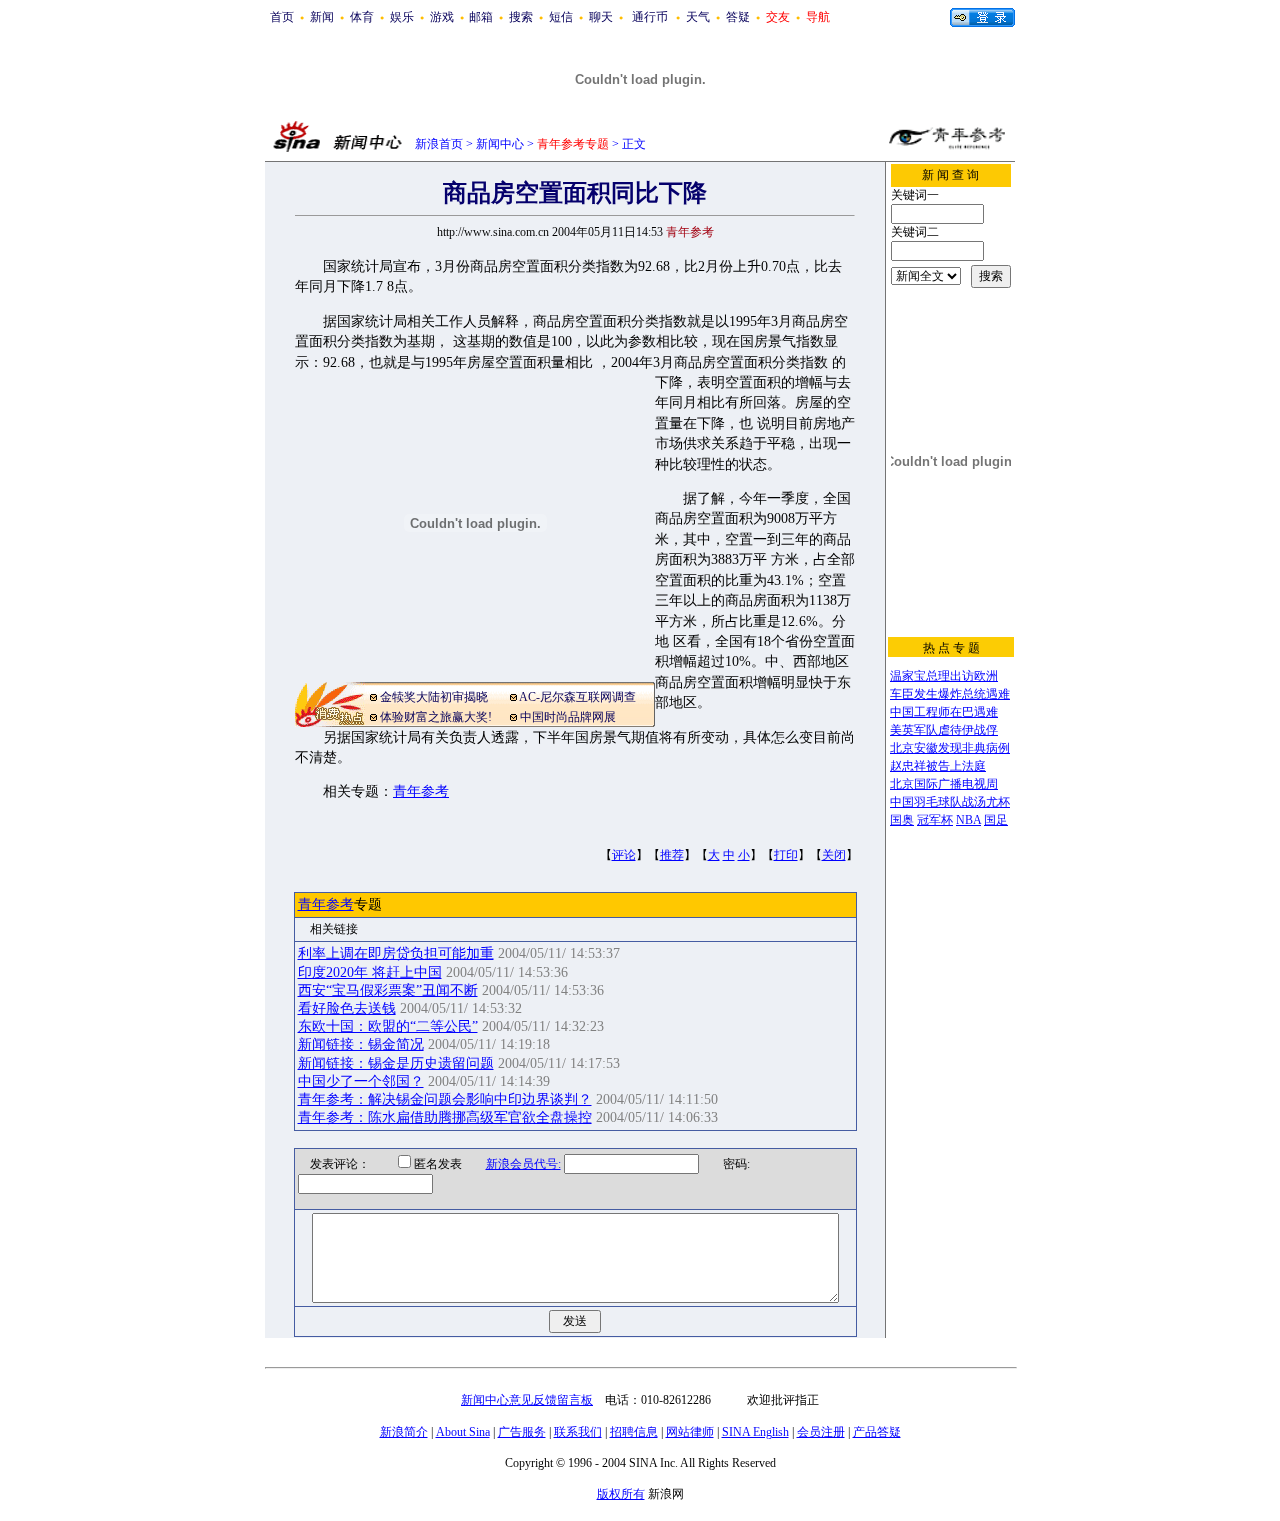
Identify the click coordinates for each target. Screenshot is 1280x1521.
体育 (362, 17)
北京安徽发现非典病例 (950, 748)
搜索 (521, 17)
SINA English (755, 1432)
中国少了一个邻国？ (361, 1081)
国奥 (902, 820)
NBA (968, 820)
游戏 (442, 17)
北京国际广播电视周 (944, 784)
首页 (282, 17)
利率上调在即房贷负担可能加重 (396, 953)
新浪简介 (404, 1432)
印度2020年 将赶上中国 (370, 972)
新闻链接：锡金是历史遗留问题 (396, 1063)
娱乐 (402, 17)
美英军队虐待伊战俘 (944, 730)
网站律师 (690, 1432)
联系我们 (578, 1432)
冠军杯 (935, 820)
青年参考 (421, 791)
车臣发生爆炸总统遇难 (950, 694)
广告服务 (522, 1432)
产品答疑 (877, 1432)
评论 (624, 855)
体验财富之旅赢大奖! (436, 717)
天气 (698, 17)
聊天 (601, 17)
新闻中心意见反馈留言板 (527, 1400)
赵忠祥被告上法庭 (938, 766)
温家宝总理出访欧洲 (944, 676)
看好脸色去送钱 (347, 1008)
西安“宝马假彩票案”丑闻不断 (388, 990)
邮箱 (481, 17)
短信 (561, 17)
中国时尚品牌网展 (568, 717)
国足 (996, 820)
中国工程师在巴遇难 (944, 712)
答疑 (738, 17)
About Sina (463, 1432)
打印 (786, 855)
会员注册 (821, 1432)
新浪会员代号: (523, 1164)
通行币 (650, 17)
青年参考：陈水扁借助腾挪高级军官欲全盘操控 (445, 1117)
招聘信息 (634, 1432)
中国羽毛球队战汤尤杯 (950, 802)
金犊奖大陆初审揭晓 (434, 697)
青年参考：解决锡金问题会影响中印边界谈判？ (445, 1099)
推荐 (672, 855)
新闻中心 (500, 144)
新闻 (322, 17)
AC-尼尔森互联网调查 (577, 697)
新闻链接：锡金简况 (361, 1044)
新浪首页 (439, 144)
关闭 (834, 855)
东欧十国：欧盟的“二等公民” (388, 1026)
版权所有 (621, 1494)
